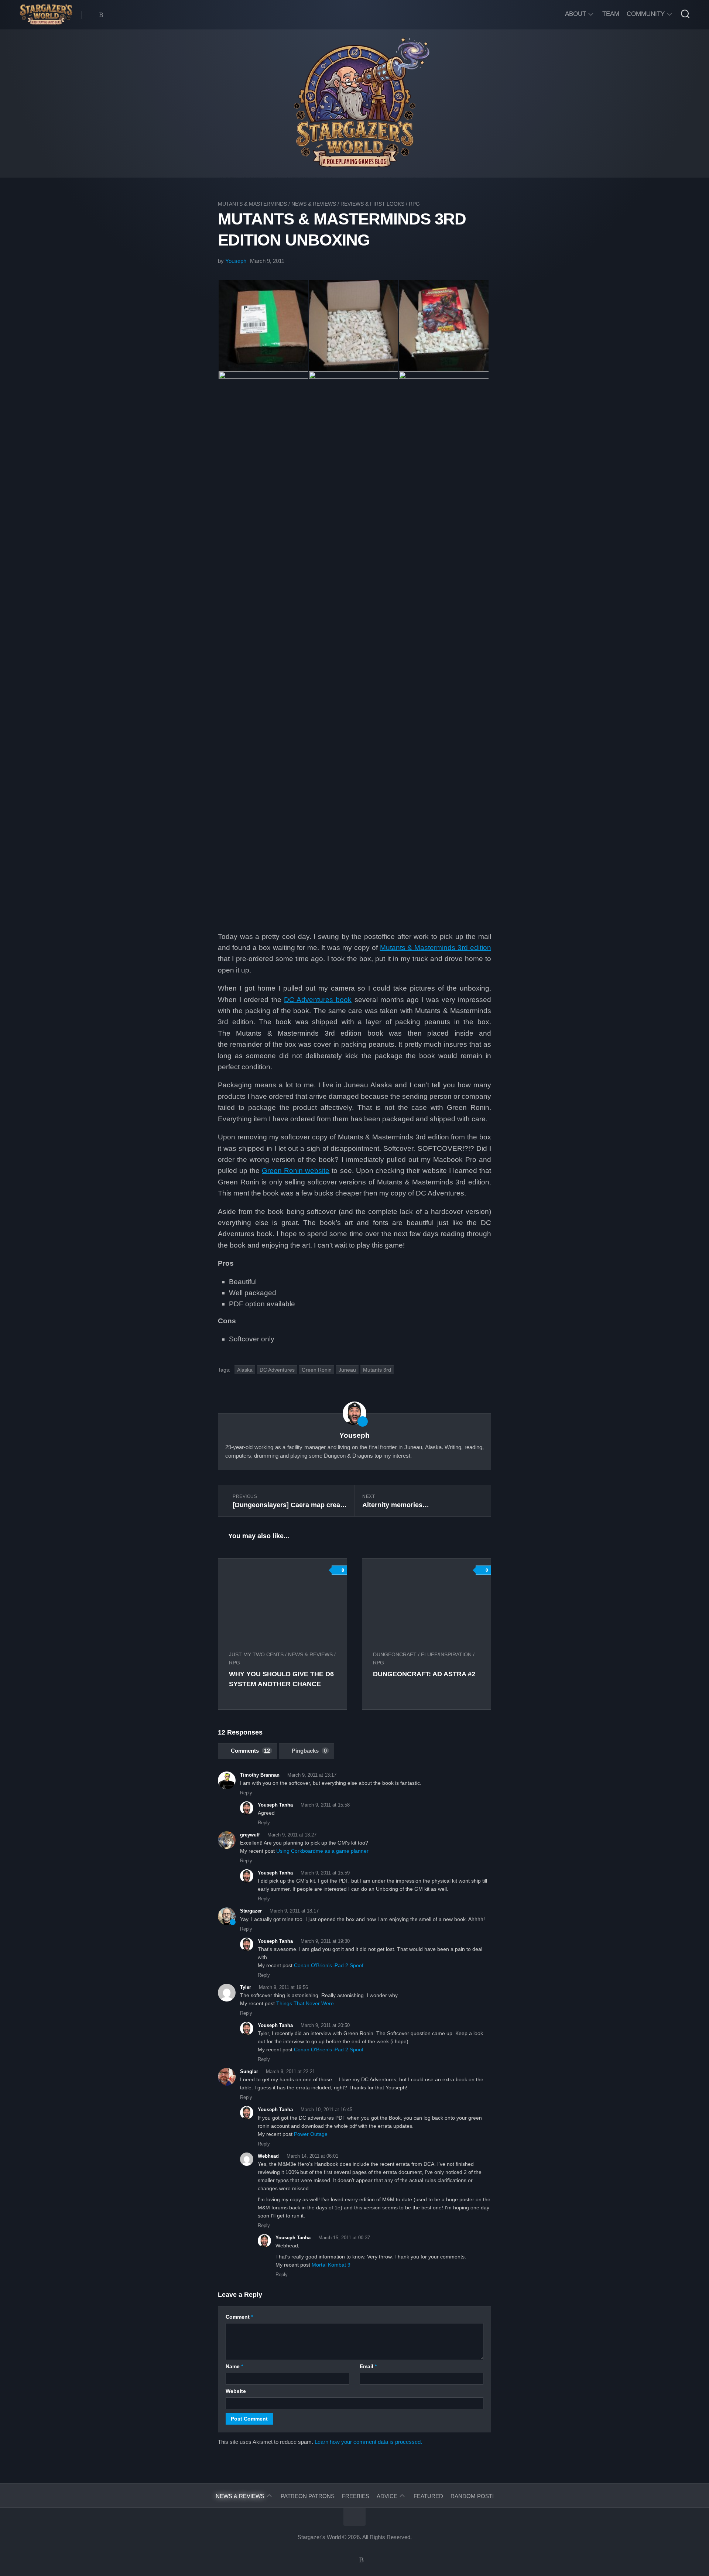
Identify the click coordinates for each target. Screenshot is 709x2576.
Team (611, 14)
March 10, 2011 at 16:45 (326, 2109)
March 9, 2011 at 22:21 (290, 2071)
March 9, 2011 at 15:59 (325, 1873)
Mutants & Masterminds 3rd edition (436, 948)
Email (368, 2366)
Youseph (236, 261)
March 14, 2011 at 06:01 (312, 2156)
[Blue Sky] (101, 15)
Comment (239, 2317)
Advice (387, 2496)
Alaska (245, 1370)
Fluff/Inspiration (446, 1654)
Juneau (347, 1370)
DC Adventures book (318, 1000)
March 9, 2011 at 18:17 (294, 1911)
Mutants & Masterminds (252, 204)
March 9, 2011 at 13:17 (312, 1775)
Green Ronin (317, 1370)
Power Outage (311, 2134)
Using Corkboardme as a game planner (322, 1851)
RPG (414, 204)
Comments (250, 1751)
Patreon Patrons (308, 2496)
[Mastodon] (92, 15)
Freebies (356, 2496)
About (576, 14)
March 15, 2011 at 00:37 (344, 2238)
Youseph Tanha (275, 1873)
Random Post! (472, 2496)
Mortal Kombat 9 (331, 2265)
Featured (428, 2496)
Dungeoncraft (395, 1654)
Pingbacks (309, 1751)
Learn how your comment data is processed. (368, 2442)
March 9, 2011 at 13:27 (292, 1835)
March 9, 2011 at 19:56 (283, 1987)
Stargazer (251, 1911)
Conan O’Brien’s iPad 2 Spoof (329, 1965)
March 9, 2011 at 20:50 (325, 2025)
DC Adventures (277, 1370)
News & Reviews (314, 204)
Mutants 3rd (377, 1370)
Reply (246, 1793)
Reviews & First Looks (372, 204)
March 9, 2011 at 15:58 (325, 1805)
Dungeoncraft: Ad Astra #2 (424, 1674)
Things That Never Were (305, 2003)
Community (646, 14)
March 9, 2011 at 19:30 (325, 1941)
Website (236, 2391)
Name (234, 2366)
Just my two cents (256, 1654)
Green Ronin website (296, 1171)
